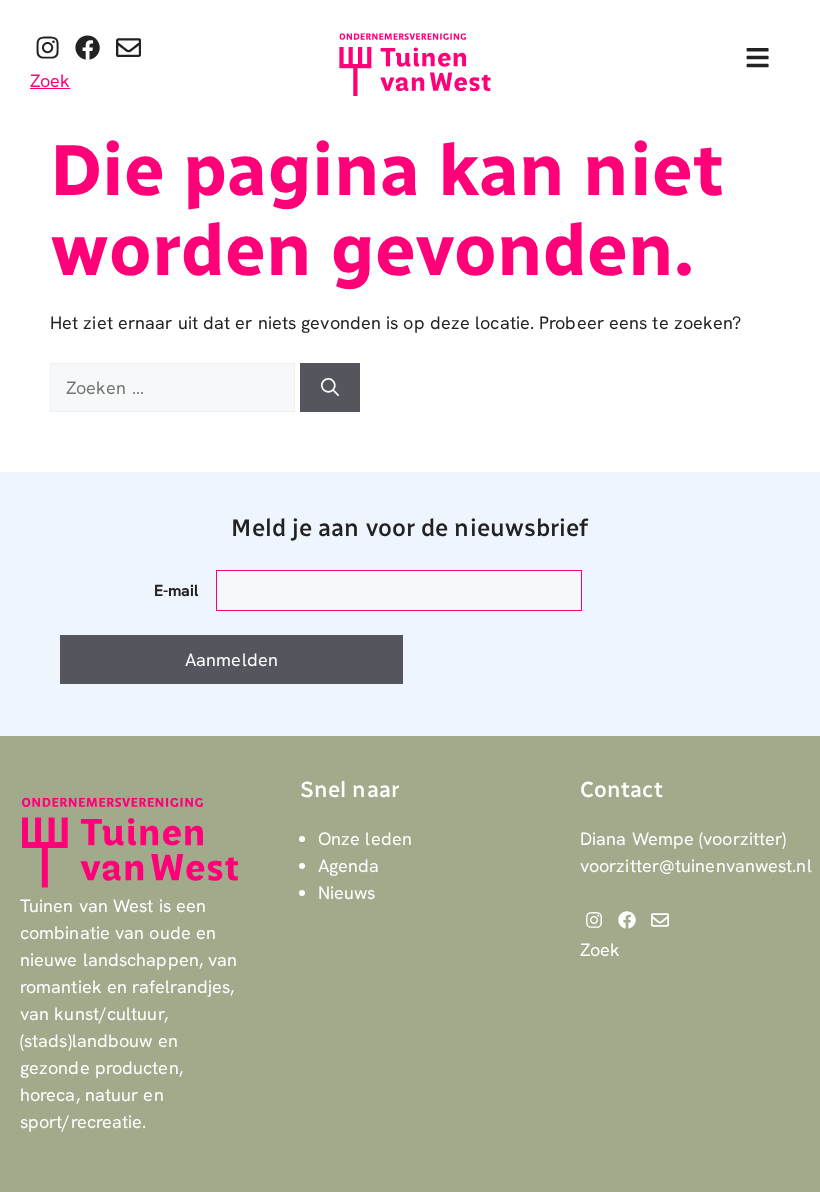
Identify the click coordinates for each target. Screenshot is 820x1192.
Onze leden (365, 838)
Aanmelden (231, 659)
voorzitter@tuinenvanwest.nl (696, 865)
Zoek (50, 80)
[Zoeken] (330, 387)
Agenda (349, 865)
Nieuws (347, 892)
